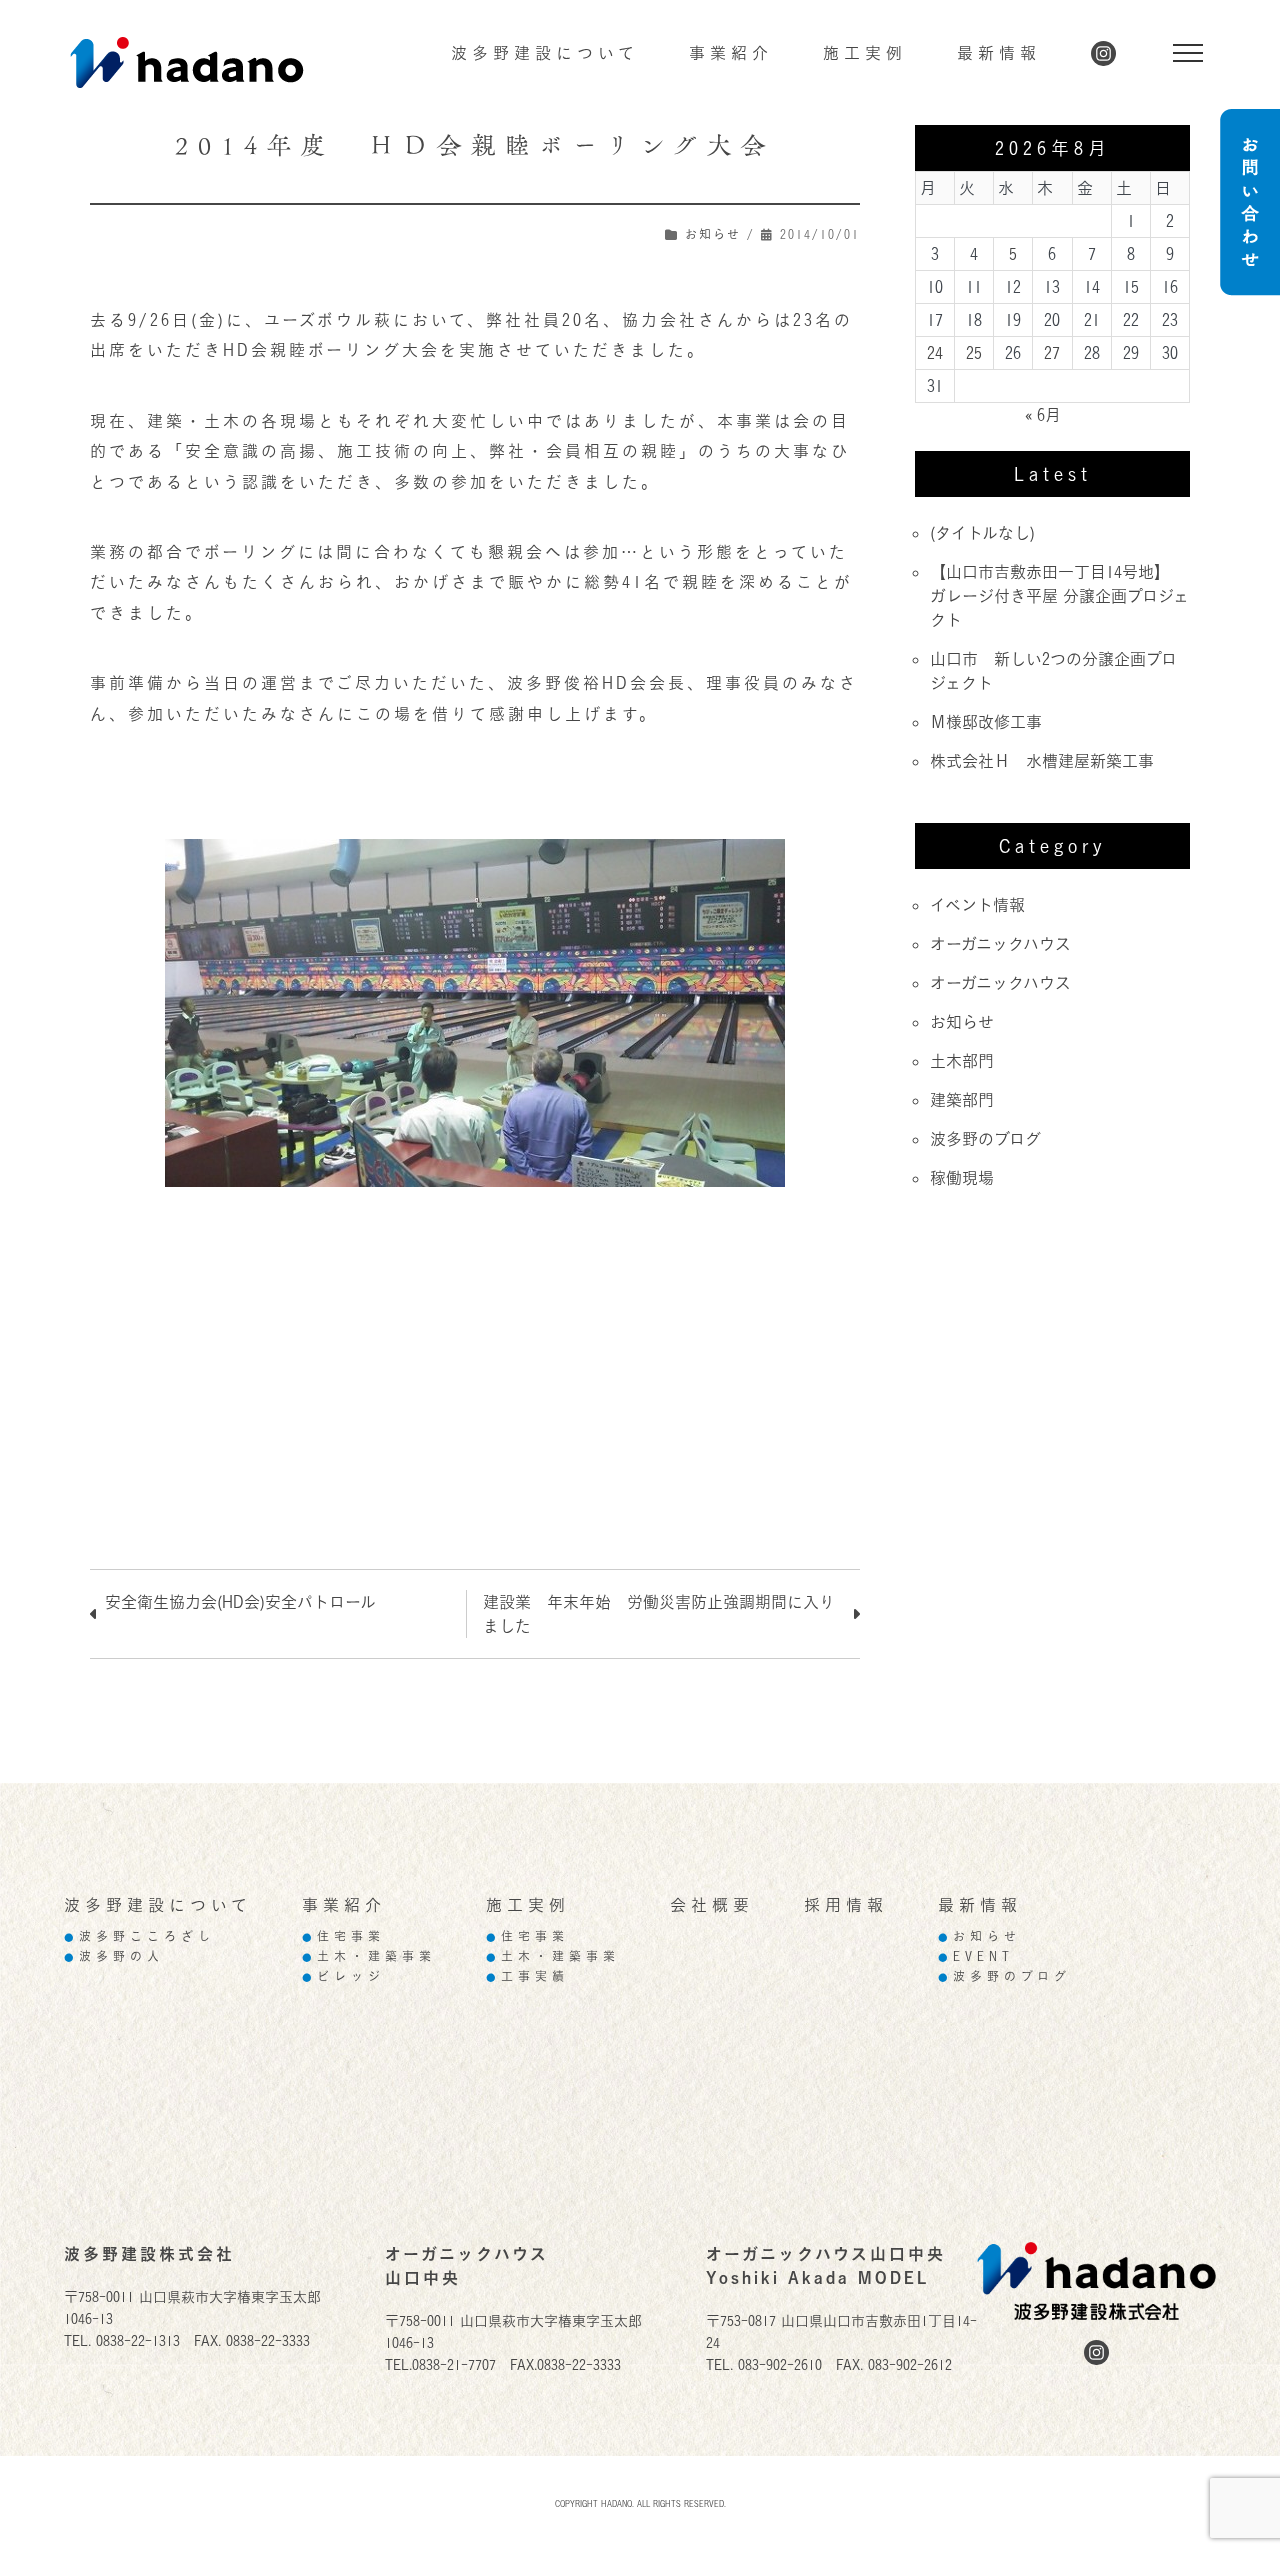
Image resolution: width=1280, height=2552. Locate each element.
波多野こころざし (139, 1936)
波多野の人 (114, 1956)
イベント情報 (977, 905)
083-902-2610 (780, 2364)
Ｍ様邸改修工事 (986, 722)
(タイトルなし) (982, 533)
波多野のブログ (985, 1139)
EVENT (976, 1956)
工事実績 (527, 1976)
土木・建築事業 (369, 1956)
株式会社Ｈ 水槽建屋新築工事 (1042, 761)
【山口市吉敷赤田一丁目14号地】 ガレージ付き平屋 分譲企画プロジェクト (1059, 596)
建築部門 (962, 1100)
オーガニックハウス (1000, 944)
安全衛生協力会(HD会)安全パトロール (240, 1602)
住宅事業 (343, 1936)
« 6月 (1043, 415)
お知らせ (713, 234)
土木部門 (962, 1061)
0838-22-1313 (138, 2340)
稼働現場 (962, 1178)
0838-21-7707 (454, 2364)
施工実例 (865, 53)
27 (1052, 353)
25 (974, 353)
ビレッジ (343, 1976)
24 (935, 353)
